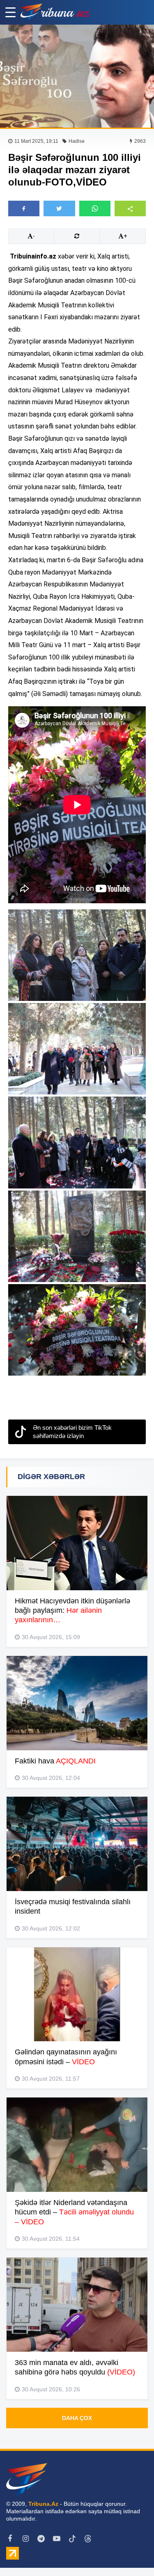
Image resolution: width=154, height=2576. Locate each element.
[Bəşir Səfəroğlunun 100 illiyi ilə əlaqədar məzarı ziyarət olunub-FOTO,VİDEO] (77, 76)
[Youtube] (57, 2539)
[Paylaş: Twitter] (59, 208)
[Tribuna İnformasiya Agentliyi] (55, 12)
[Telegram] (41, 2539)
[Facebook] (10, 2539)
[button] (130, 208)
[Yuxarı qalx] (131, 2553)
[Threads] (88, 2539)
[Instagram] (25, 2539)
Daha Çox (77, 2418)
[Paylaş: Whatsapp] (95, 208)
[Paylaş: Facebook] (24, 208)
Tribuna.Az (43, 2504)
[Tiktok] (72, 2539)
